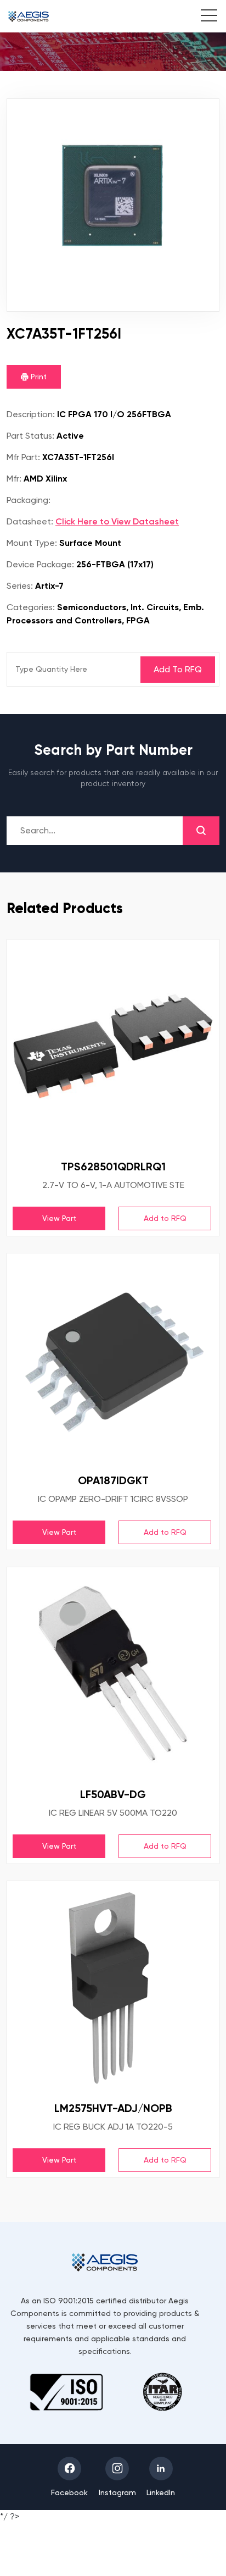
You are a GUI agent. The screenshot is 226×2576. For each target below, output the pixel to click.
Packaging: (29, 500)
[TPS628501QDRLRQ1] (113, 1046)
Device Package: (40, 564)
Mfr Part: (23, 457)
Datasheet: (30, 521)
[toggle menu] (203, 17)
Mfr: (14, 479)
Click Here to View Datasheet (117, 521)
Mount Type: (32, 543)
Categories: (31, 607)
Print (38, 377)
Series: (20, 586)
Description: (31, 414)
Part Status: (30, 436)
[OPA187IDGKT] (113, 1359)
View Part (59, 1218)
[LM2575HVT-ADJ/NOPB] (113, 1987)
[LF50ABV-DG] (113, 1673)
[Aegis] (29, 16)
